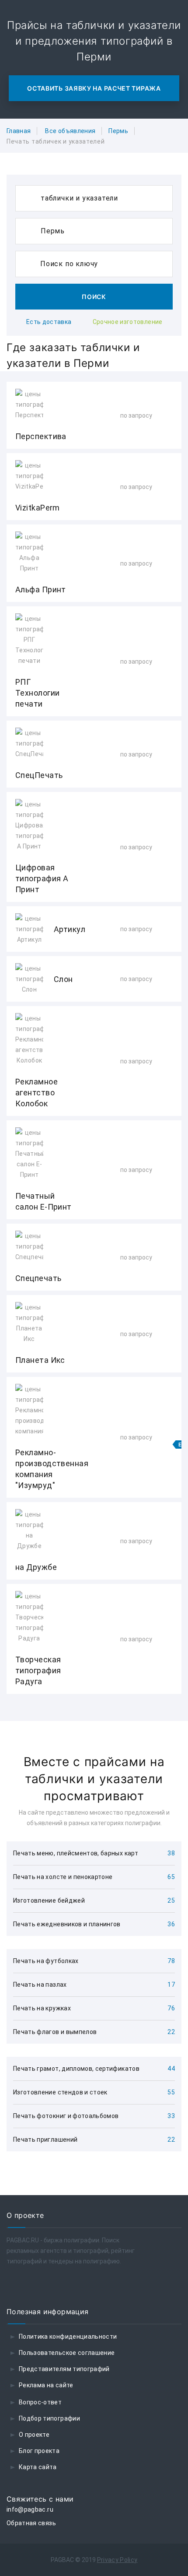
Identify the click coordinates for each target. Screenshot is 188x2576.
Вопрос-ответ (40, 2402)
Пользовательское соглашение (67, 2353)
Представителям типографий (64, 2369)
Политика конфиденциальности (68, 2337)
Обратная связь (31, 2523)
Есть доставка (49, 322)
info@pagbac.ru (30, 2509)
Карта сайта (38, 2467)
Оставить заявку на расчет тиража (94, 88)
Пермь (118, 131)
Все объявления (70, 131)
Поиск (94, 297)
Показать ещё (94, 1717)
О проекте (34, 2435)
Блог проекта (39, 2451)
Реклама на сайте (46, 2385)
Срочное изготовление (128, 322)
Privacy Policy (117, 2560)
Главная (19, 131)
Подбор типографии (49, 2418)
